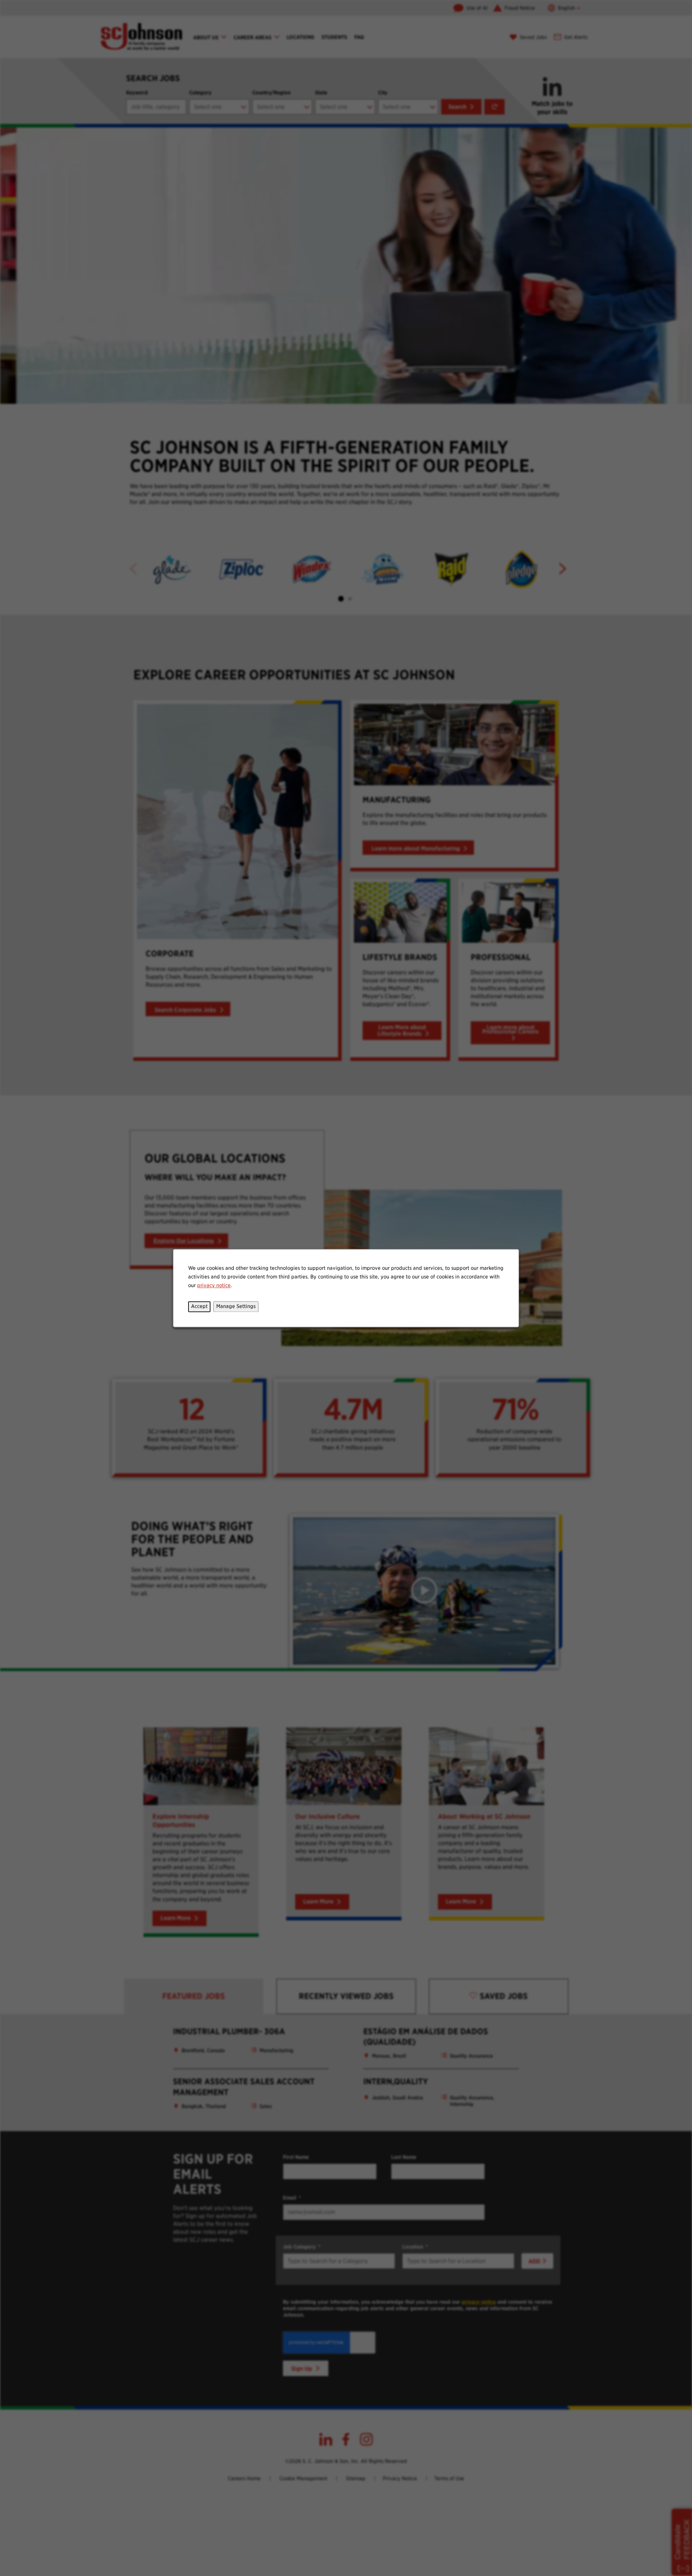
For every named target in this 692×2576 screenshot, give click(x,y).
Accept (199, 1306)
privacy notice (214, 1285)
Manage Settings (236, 1306)
